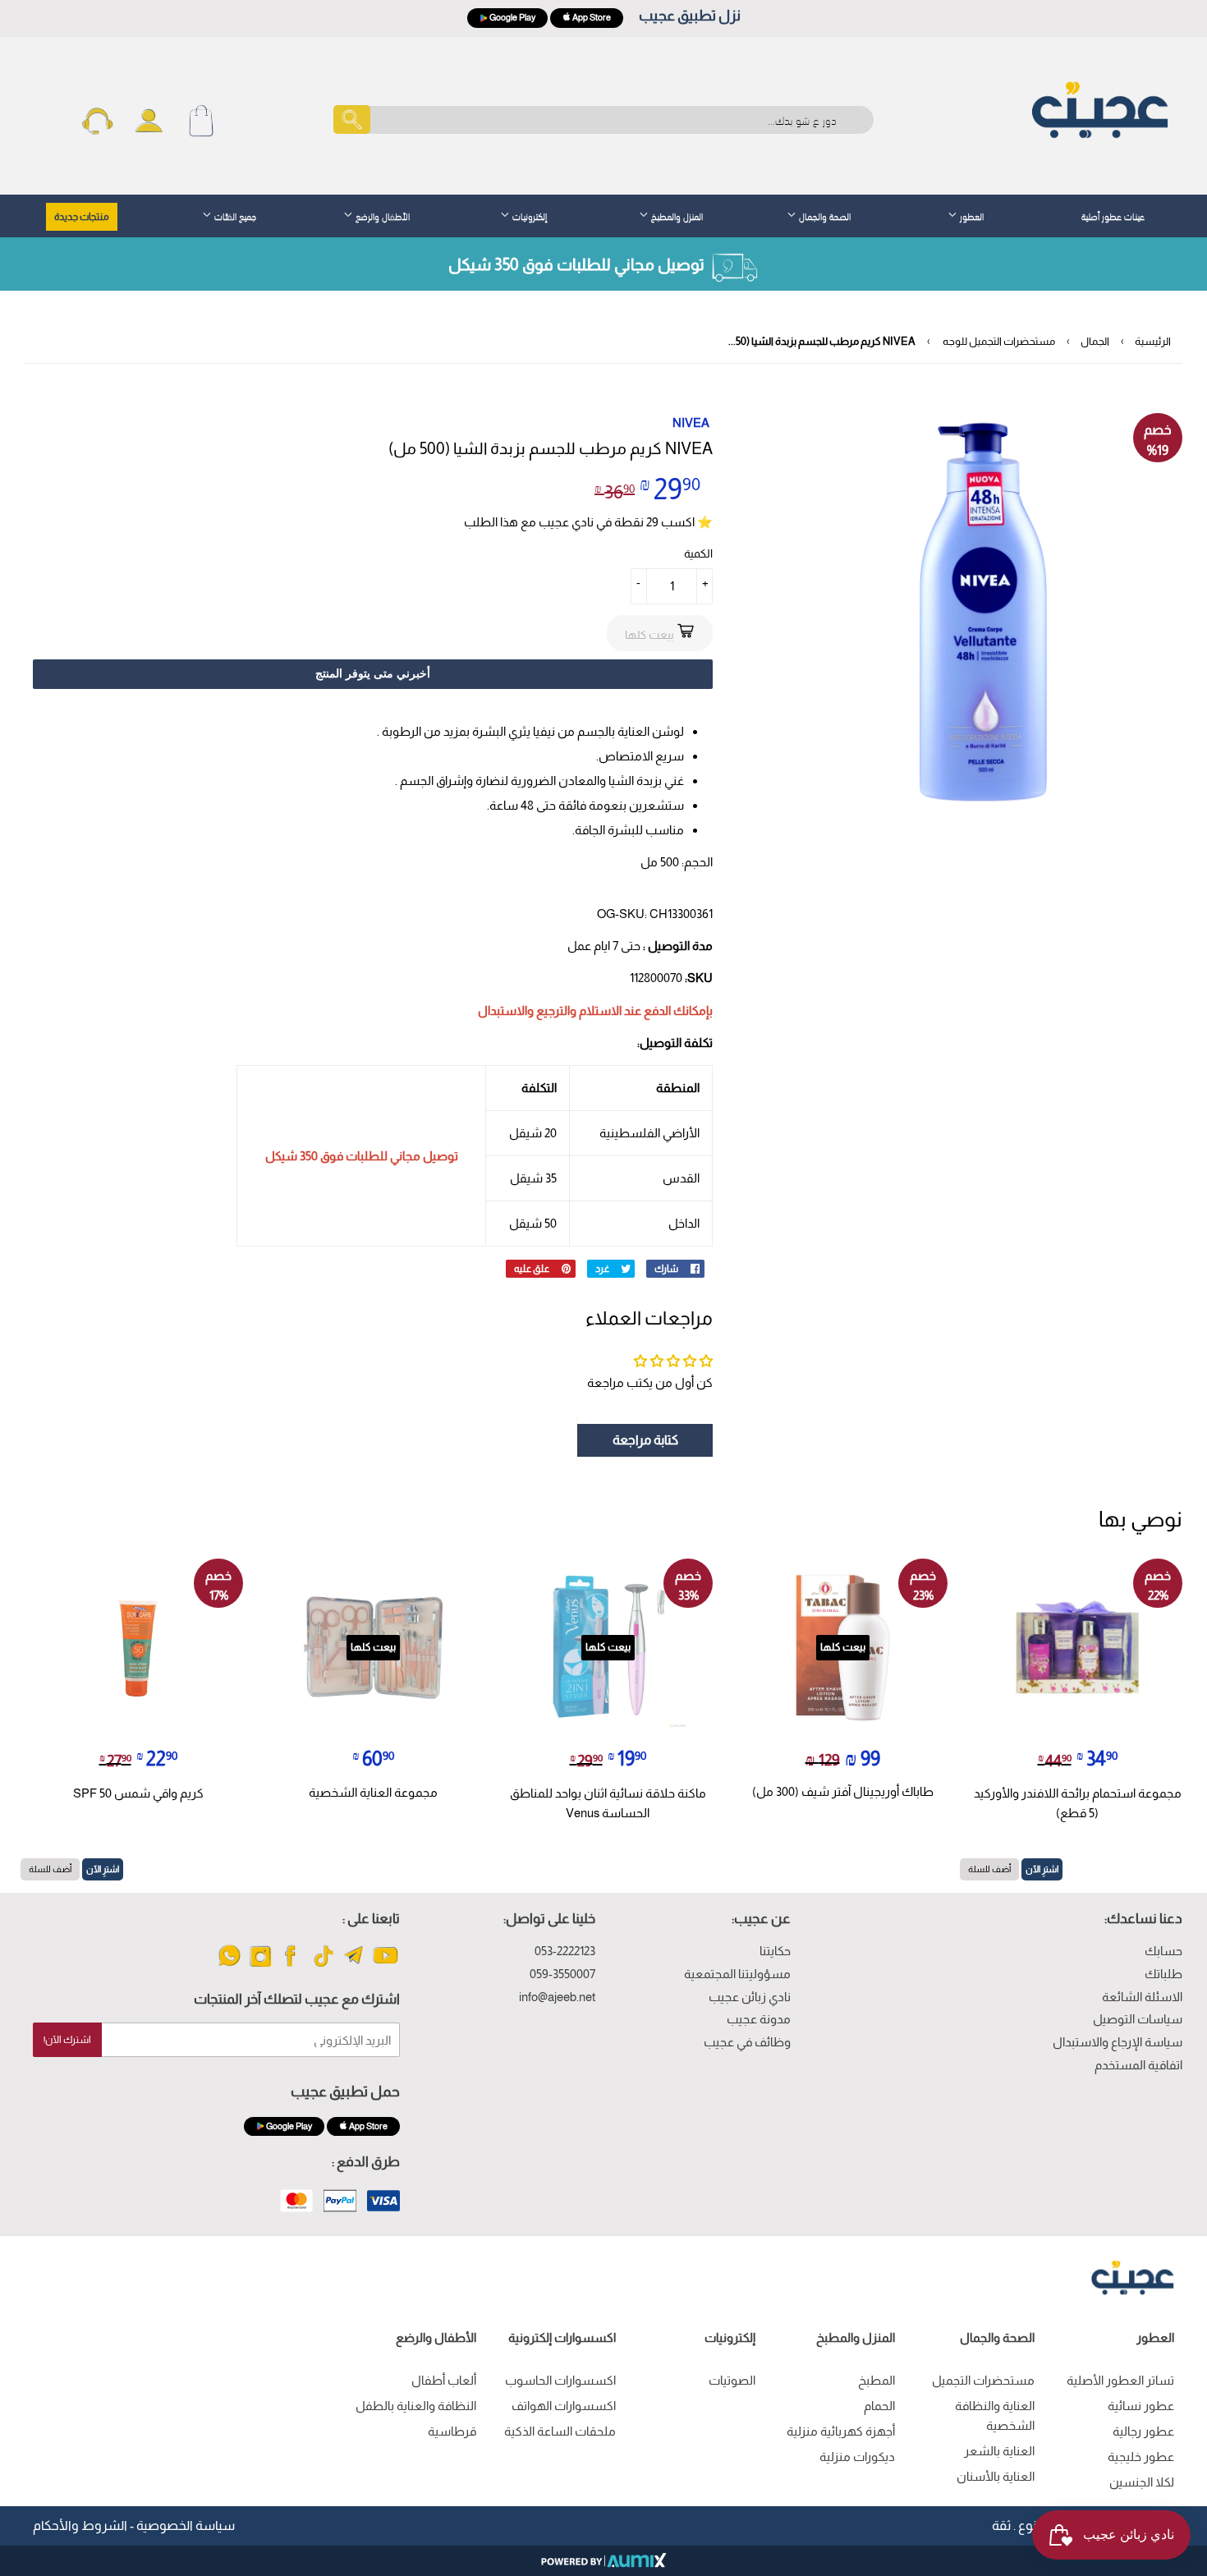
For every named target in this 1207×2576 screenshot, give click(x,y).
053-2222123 (565, 1951)
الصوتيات (732, 2380)
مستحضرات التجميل (983, 2380)
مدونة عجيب (759, 2019)
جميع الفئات (234, 215)
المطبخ (877, 2380)
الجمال (1095, 341)
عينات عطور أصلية (1113, 215)
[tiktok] (323, 1965)
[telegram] (354, 1965)
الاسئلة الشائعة (1142, 1997)
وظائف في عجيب (747, 2042)
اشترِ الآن (1042, 1869)
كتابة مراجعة (645, 1440)
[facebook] (292, 1965)
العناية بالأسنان (996, 2476)
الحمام (879, 2406)
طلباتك (1163, 1974)
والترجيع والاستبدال (527, 1010)
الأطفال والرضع (381, 215)
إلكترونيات (528, 215)
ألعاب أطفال (444, 2380)
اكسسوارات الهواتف (564, 2406)
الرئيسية (1153, 341)
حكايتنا (775, 1951)
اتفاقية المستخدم (1138, 2065)
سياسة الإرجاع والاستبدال (1118, 2042)
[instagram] (261, 1965)
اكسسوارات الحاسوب (560, 2380)
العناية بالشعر (999, 2451)
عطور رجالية (1143, 2431)
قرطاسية (452, 2431)
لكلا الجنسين (1142, 2482)
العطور (971, 215)
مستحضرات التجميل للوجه (999, 341)
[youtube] (386, 1965)
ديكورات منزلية (857, 2457)
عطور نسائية (1141, 2406)
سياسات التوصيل (1138, 2019)
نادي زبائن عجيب (750, 1997)
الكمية (698, 553)
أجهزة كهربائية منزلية (841, 2431)
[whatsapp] (229, 1965)
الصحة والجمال (824, 215)
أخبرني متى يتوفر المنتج (373, 673)
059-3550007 (562, 1974)
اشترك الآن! (67, 2040)
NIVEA (691, 422)
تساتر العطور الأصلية (1120, 2380)
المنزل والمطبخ (676, 215)
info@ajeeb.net (557, 1997)
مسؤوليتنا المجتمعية (737, 1974)
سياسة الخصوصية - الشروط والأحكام (134, 2525)
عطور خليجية (1141, 2457)
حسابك (1163, 1951)
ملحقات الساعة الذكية (560, 2431)
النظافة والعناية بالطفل (416, 2406)
